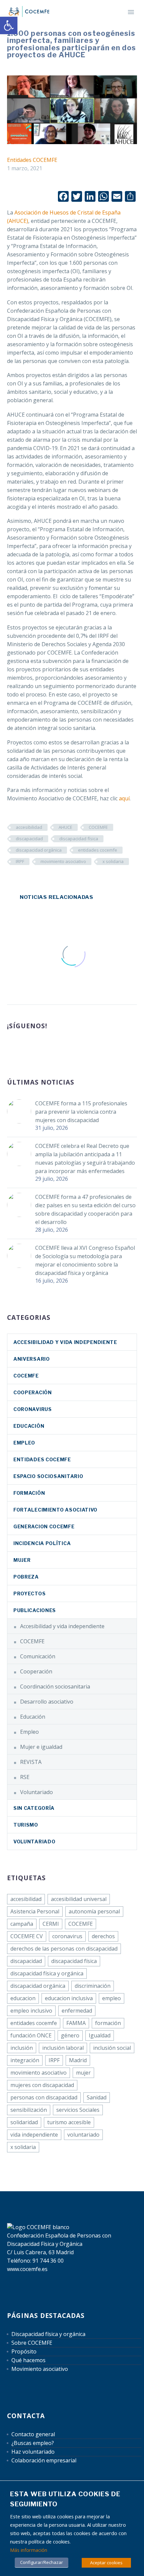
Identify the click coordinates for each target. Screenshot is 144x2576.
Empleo (24, 1443)
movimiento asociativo (63, 861)
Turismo (26, 1825)
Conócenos (105, 21)
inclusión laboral (63, 2048)
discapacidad (29, 839)
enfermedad (77, 2011)
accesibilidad (29, 827)
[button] (9, 25)
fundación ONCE (31, 2035)
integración (25, 2060)
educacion (23, 1998)
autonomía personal (94, 1911)
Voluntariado (37, 1792)
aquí (124, 798)
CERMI (51, 1924)
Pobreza (26, 1577)
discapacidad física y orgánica (47, 1973)
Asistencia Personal (35, 1911)
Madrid (78, 2060)
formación (108, 2023)
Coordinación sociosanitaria (55, 1686)
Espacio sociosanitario (48, 1476)
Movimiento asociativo (40, 2369)
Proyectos (29, 1593)
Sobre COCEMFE (32, 2343)
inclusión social (112, 2048)
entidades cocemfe (98, 850)
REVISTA (31, 1762)
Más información (29, 2550)
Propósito (24, 2351)
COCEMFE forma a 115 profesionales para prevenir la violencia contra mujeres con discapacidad (81, 1112)
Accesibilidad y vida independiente (65, 1342)
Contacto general (33, 2434)
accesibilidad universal (79, 1899)
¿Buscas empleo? (33, 2443)
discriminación (93, 1986)
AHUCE (65, 827)
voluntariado (83, 2135)
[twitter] (36, 1048)
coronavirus (33, 1409)
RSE (25, 1777)
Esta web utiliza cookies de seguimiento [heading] (65, 2499)
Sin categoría (34, 1808)
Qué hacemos (28, 2360)
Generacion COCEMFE (44, 1526)
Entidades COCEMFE (32, 160)
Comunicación (38, 1656)
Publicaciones (35, 1610)
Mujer (22, 1560)
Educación (29, 1426)
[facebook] (11, 1048)
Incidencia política (42, 1543)
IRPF (20, 861)
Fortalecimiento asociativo (55, 1510)
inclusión (22, 2048)
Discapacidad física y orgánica (48, 2334)
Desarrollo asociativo (47, 1702)
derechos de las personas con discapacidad (64, 1949)
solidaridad (24, 2122)
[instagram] (48, 1048)
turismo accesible (69, 2122)
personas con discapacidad (44, 2097)
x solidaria (113, 861)
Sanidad (97, 2097)
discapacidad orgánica (39, 850)
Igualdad (100, 2035)
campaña (22, 1924)
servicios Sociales (78, 2110)
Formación (29, 1493)
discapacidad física (79, 839)
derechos (103, 1936)
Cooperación (33, 1392)
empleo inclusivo (31, 2011)
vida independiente (34, 2135)
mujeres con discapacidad (42, 2085)
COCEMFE (98, 827)
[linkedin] (23, 1048)
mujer (83, 2073)
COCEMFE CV (27, 1936)
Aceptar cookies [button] (106, 2563)
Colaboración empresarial (44, 2460)
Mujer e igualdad (41, 1747)
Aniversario (32, 1359)
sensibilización (29, 2110)
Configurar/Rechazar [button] (42, 2562)
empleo (112, 1998)
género (70, 2035)
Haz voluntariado (33, 2452)
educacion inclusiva (69, 1998)
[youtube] (61, 1048)
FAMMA (76, 2023)
